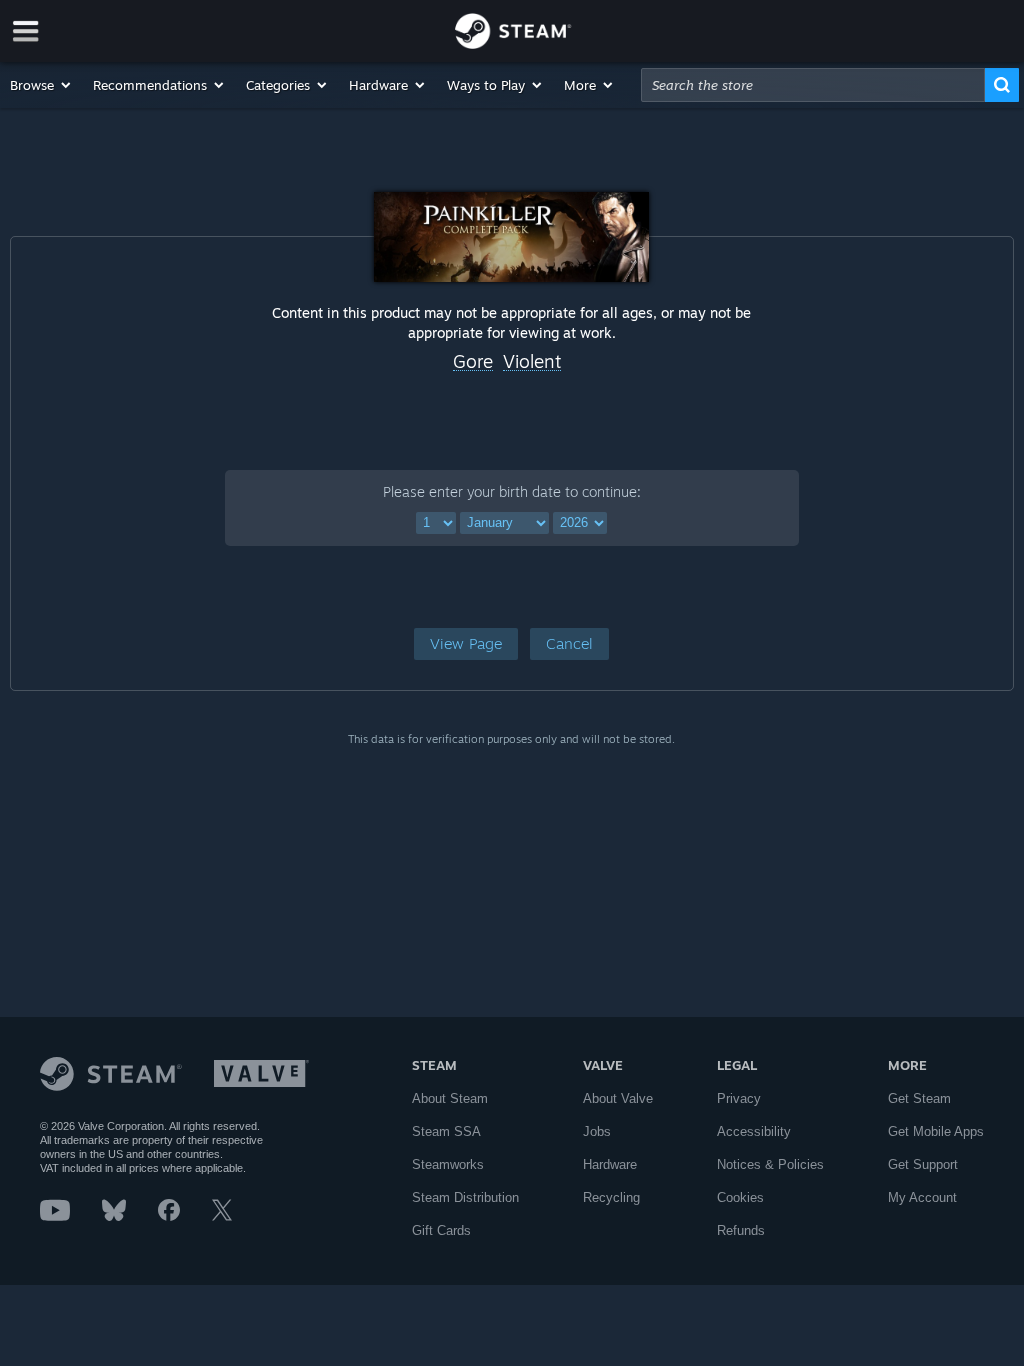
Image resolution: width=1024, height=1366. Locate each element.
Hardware (610, 1164)
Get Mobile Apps (936, 1131)
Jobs (597, 1131)
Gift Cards (441, 1230)
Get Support (923, 1164)
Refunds (741, 1230)
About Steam (450, 1098)
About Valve (618, 1098)
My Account (922, 1197)
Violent (532, 362)
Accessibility (754, 1131)
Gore (473, 362)
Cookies (740, 1197)
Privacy (739, 1098)
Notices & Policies (770, 1164)
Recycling (611, 1197)
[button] (41, 85)
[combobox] (813, 85)
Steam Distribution (465, 1197)
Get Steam (919, 1098)
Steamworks (448, 1164)
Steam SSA (446, 1131)
